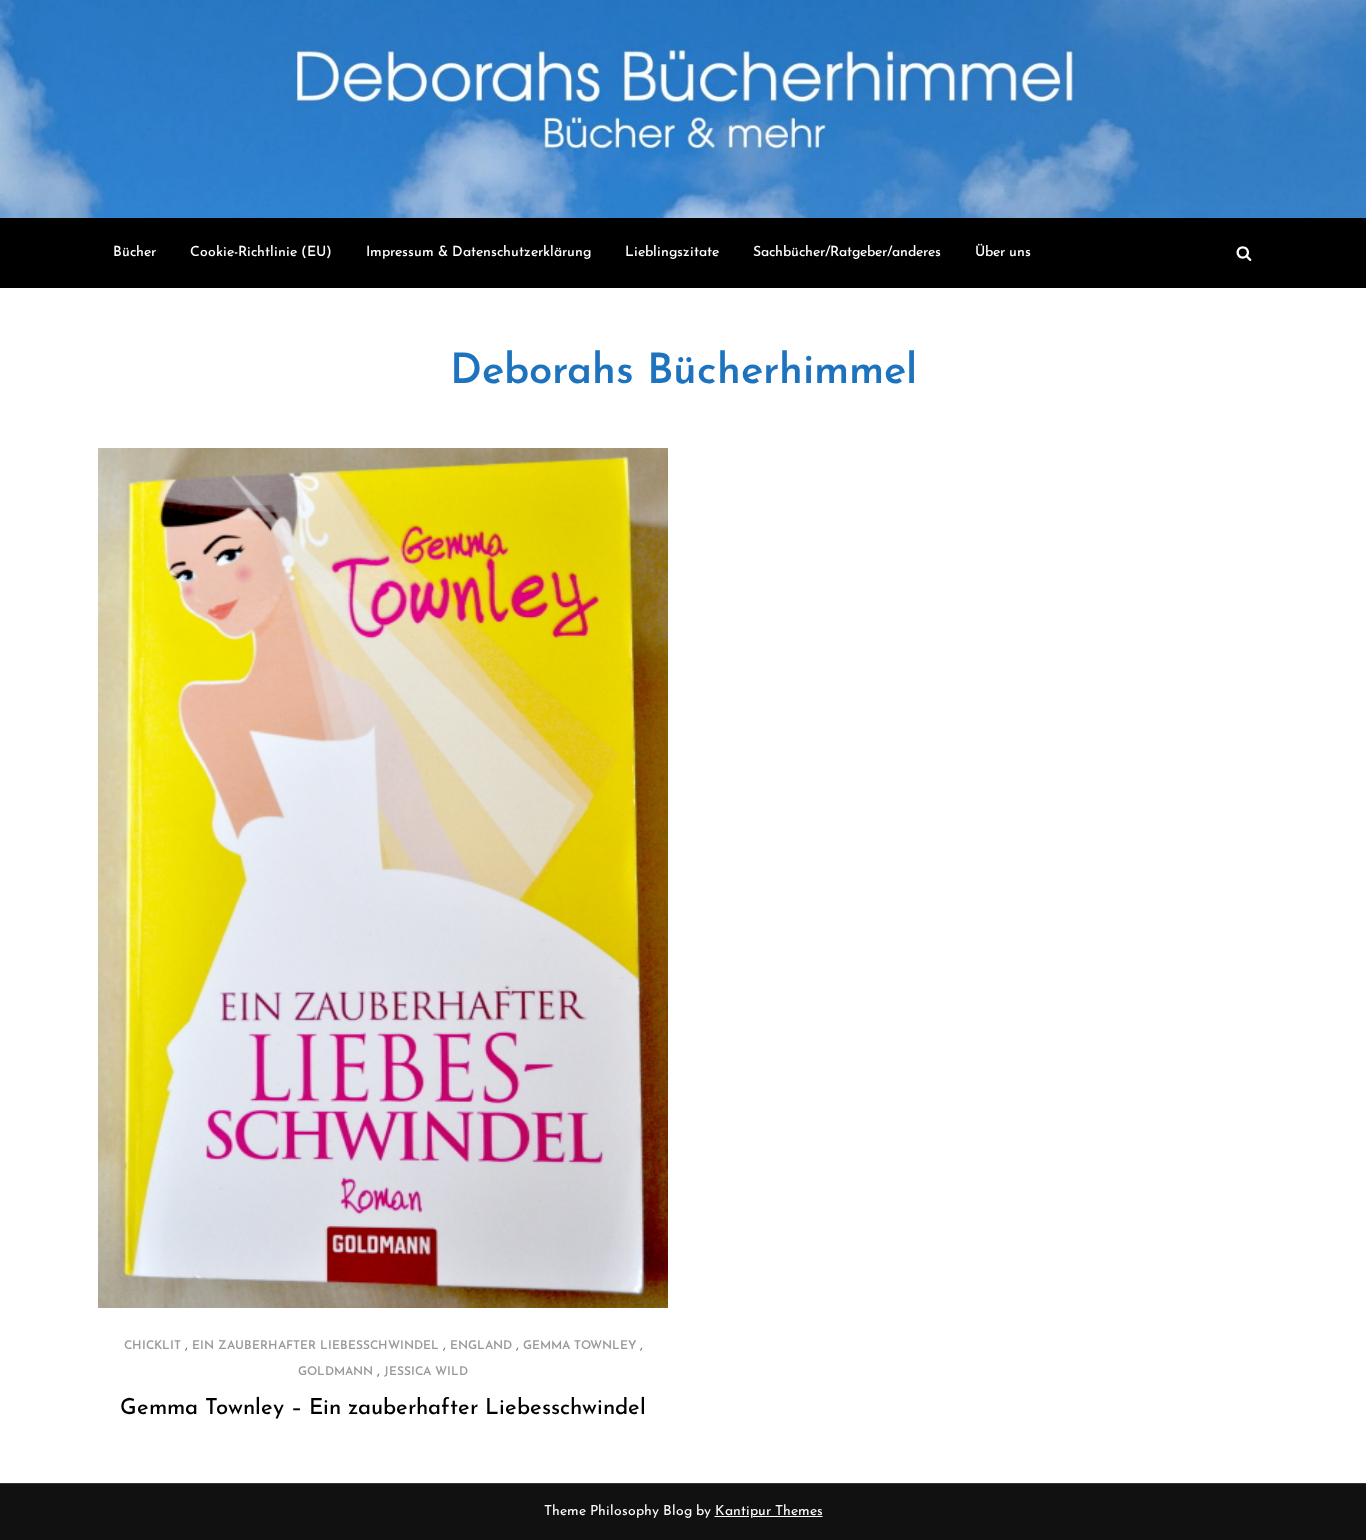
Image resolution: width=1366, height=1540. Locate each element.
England (481, 1346)
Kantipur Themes (769, 1511)
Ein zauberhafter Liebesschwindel (315, 1346)
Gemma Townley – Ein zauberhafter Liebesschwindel (383, 1408)
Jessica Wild (426, 1372)
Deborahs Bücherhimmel (683, 372)
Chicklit (152, 1346)
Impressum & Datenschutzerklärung (478, 252)
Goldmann (335, 1372)
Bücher (134, 252)
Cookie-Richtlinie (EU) (261, 252)
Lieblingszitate (672, 252)
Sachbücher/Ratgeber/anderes (847, 252)
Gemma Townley (579, 1346)
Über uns (1003, 252)
